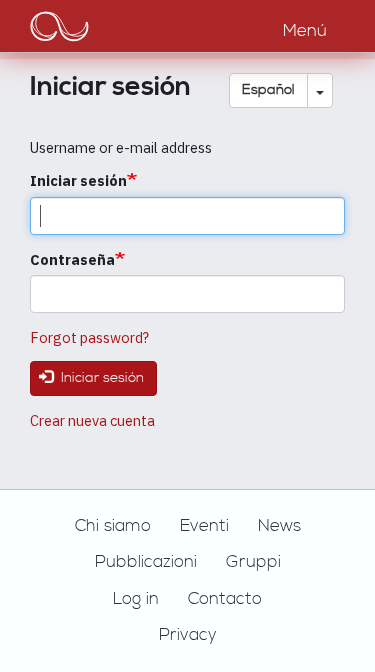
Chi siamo (113, 526)
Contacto (225, 599)
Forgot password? (89, 337)
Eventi (204, 526)
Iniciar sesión (78, 180)
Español (268, 90)
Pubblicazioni (146, 562)
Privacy (188, 635)
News (279, 526)
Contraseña (72, 259)
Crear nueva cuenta (92, 420)
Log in (136, 599)
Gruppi (253, 562)
